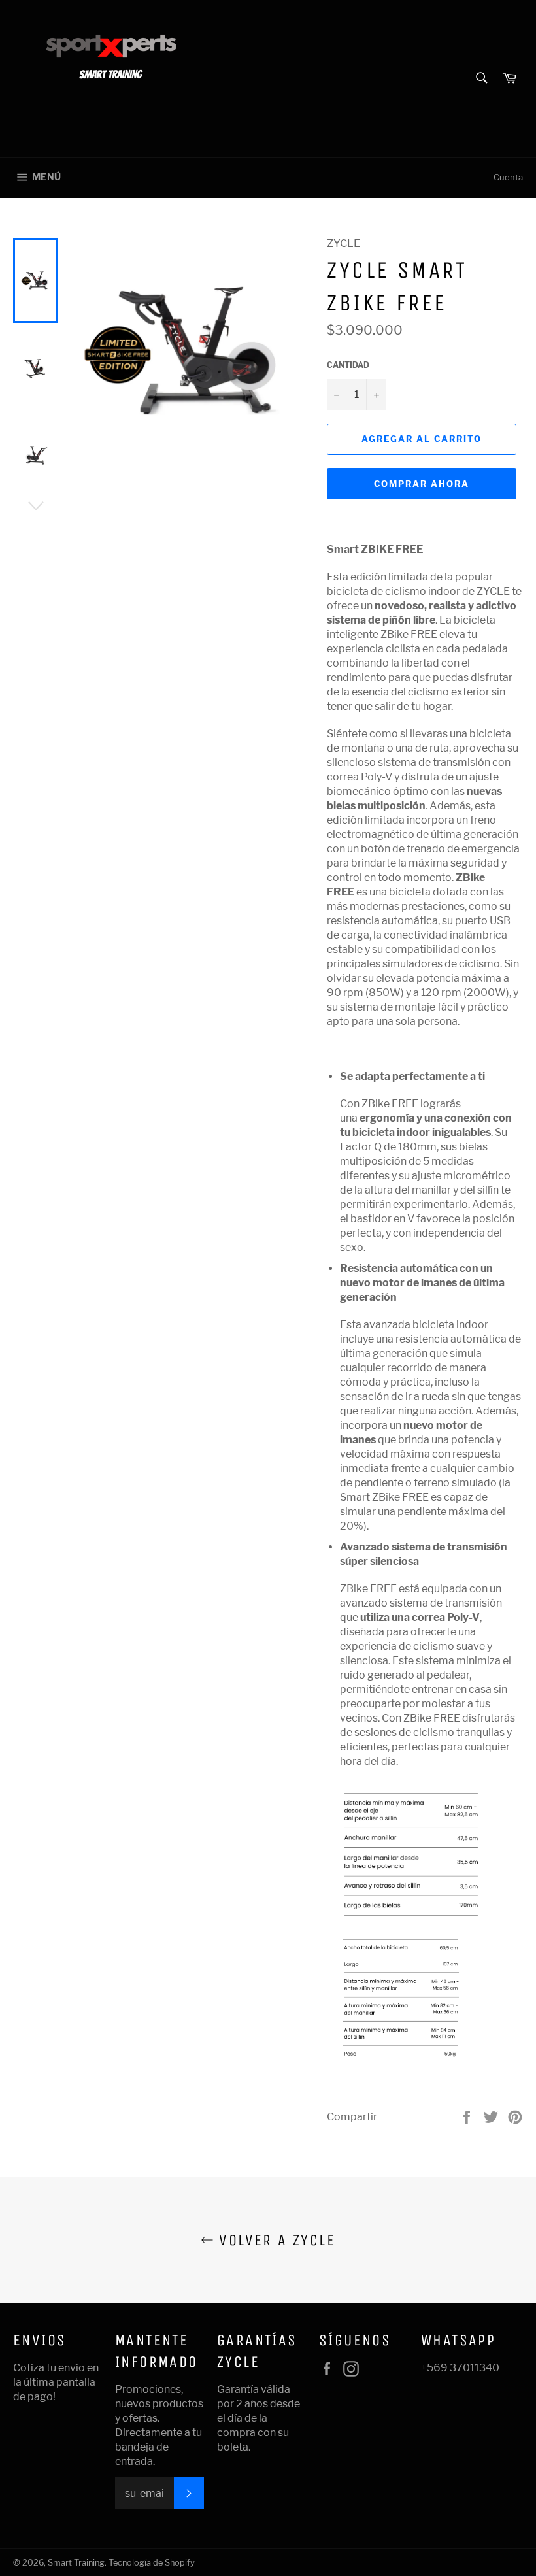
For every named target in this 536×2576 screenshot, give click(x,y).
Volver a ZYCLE (275, 2240)
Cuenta (508, 177)
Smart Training (76, 2563)
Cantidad (348, 365)
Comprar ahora (421, 484)
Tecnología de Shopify (152, 2563)
